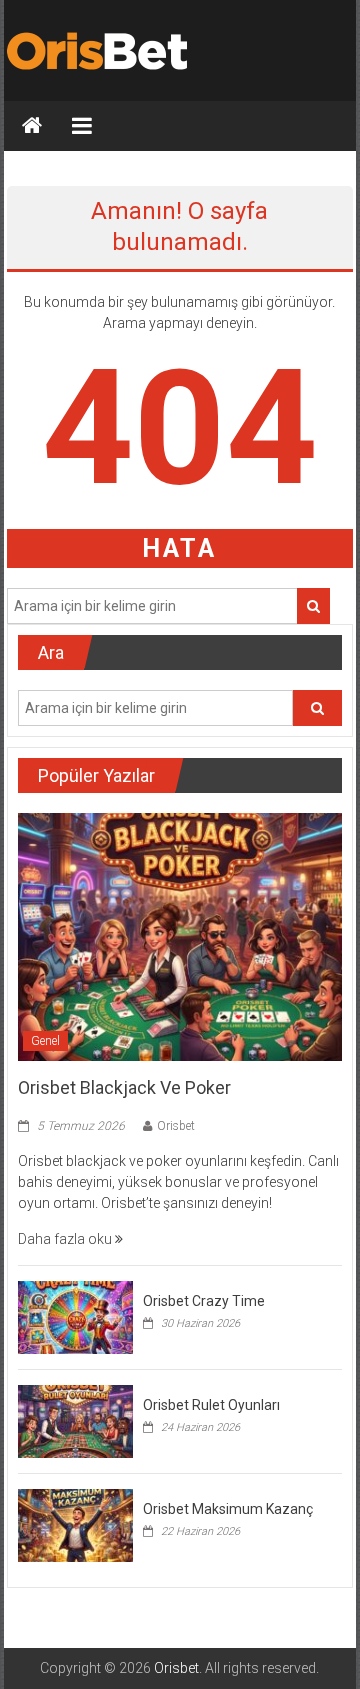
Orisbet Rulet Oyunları (211, 1405)
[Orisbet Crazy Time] (75, 1316)
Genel (45, 1041)
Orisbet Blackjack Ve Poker (124, 1087)
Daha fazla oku (66, 1239)
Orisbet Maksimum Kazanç (228, 1509)
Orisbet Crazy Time (204, 1301)
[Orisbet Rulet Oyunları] (75, 1420)
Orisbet (176, 1126)
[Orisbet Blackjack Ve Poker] (180, 936)
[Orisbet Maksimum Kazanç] (75, 1524)
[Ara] (313, 606)
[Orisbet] (32, 126)
